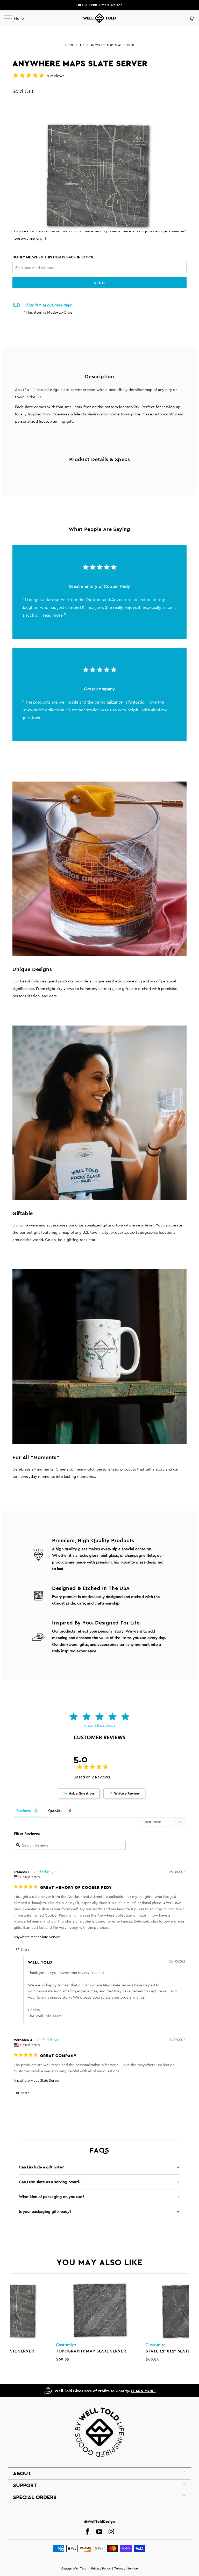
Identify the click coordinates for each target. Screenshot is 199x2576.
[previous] (17, 2315)
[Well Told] (99, 18)
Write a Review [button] (127, 1793)
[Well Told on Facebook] (87, 2532)
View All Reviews (100, 1726)
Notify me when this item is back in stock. (54, 257)
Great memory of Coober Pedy (99, 586)
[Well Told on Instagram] (111, 2532)
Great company (99, 689)
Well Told (80, 2568)
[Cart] (191, 18)
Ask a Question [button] (81, 1793)
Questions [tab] (57, 1810)
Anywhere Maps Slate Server (37, 1937)
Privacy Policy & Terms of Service (115, 2568)
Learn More (143, 2391)
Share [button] (25, 1949)
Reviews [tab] (24, 1810)
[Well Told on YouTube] (99, 2532)
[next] (182, 2315)
